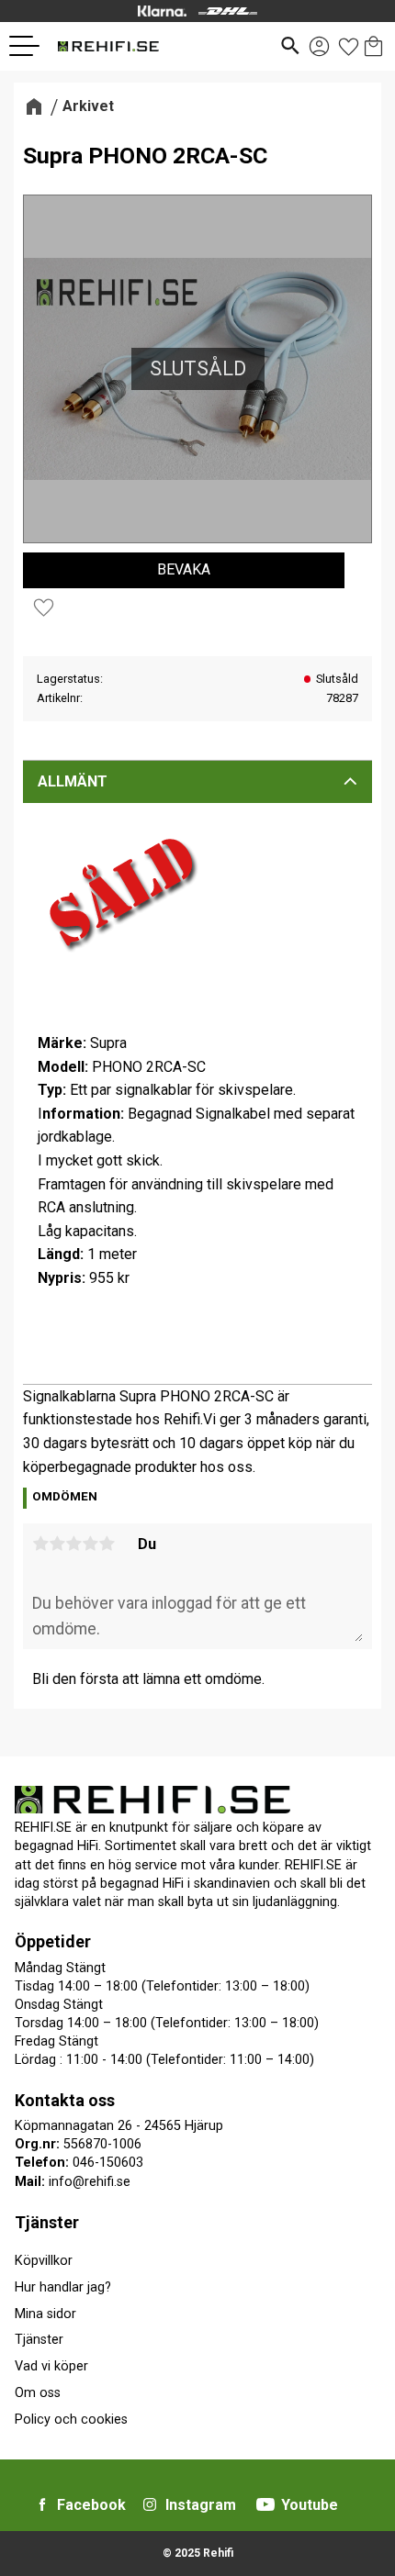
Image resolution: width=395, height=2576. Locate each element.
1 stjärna (40, 1544)
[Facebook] (42, 2504)
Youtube (310, 2505)
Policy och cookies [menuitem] (71, 2420)
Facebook (91, 2505)
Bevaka (184, 569)
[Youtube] (265, 2504)
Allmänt (73, 781)
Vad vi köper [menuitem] (51, 2366)
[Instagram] (150, 2504)
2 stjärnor (57, 1544)
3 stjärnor (73, 1544)
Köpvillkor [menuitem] (44, 2261)
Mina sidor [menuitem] (45, 2314)
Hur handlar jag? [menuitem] (63, 2287)
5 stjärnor (107, 1544)
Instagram (201, 2505)
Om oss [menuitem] (38, 2393)
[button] (31, 46)
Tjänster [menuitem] (47, 2222)
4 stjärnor (90, 1544)
